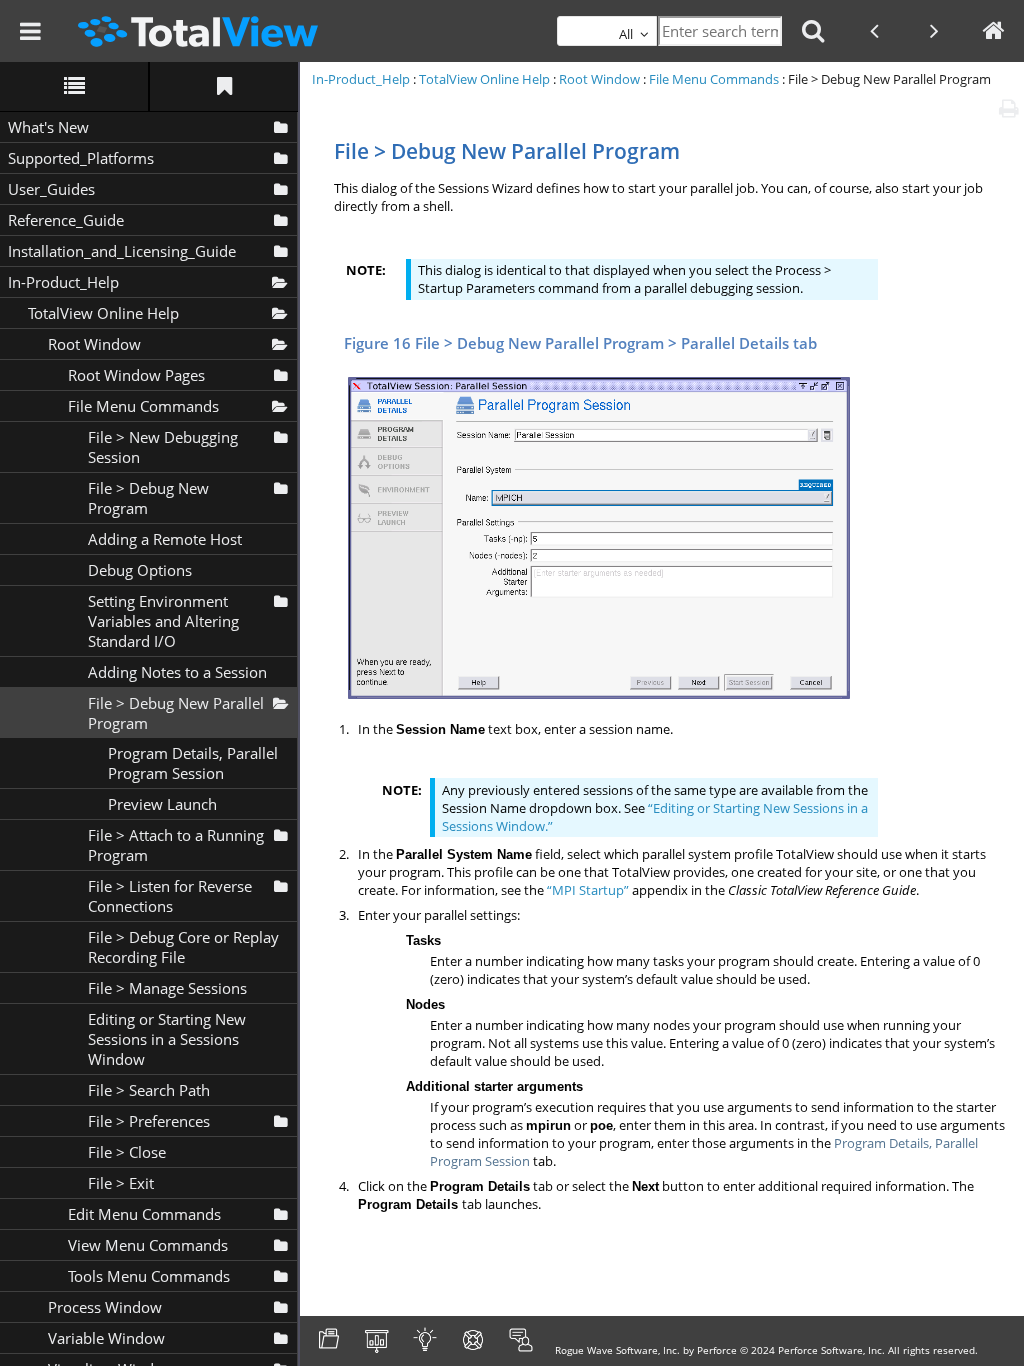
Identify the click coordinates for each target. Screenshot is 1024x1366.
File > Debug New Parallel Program (176, 713)
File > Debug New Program (148, 498)
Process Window (105, 1307)
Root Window (94, 344)
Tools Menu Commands (149, 1276)
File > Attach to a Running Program (176, 845)
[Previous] (874, 31)
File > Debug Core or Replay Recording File (183, 947)
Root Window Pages (136, 375)
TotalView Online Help (103, 313)
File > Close (127, 1152)
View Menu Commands (148, 1245)
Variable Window (106, 1338)
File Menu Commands (143, 406)
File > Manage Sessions (167, 988)
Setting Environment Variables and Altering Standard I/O (163, 621)
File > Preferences (149, 1121)
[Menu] (30, 31)
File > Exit (121, 1183)
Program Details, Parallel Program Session (193, 763)
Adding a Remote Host (165, 539)
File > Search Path (149, 1090)
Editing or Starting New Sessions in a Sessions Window (167, 1039)
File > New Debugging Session (163, 447)
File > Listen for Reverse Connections (170, 896)
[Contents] (74, 86)
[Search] (813, 31)
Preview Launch (162, 804)
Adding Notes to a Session (177, 672)
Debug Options (140, 570)
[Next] (934, 31)
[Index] (224, 86)
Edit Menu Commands (144, 1214)
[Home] (994, 31)
